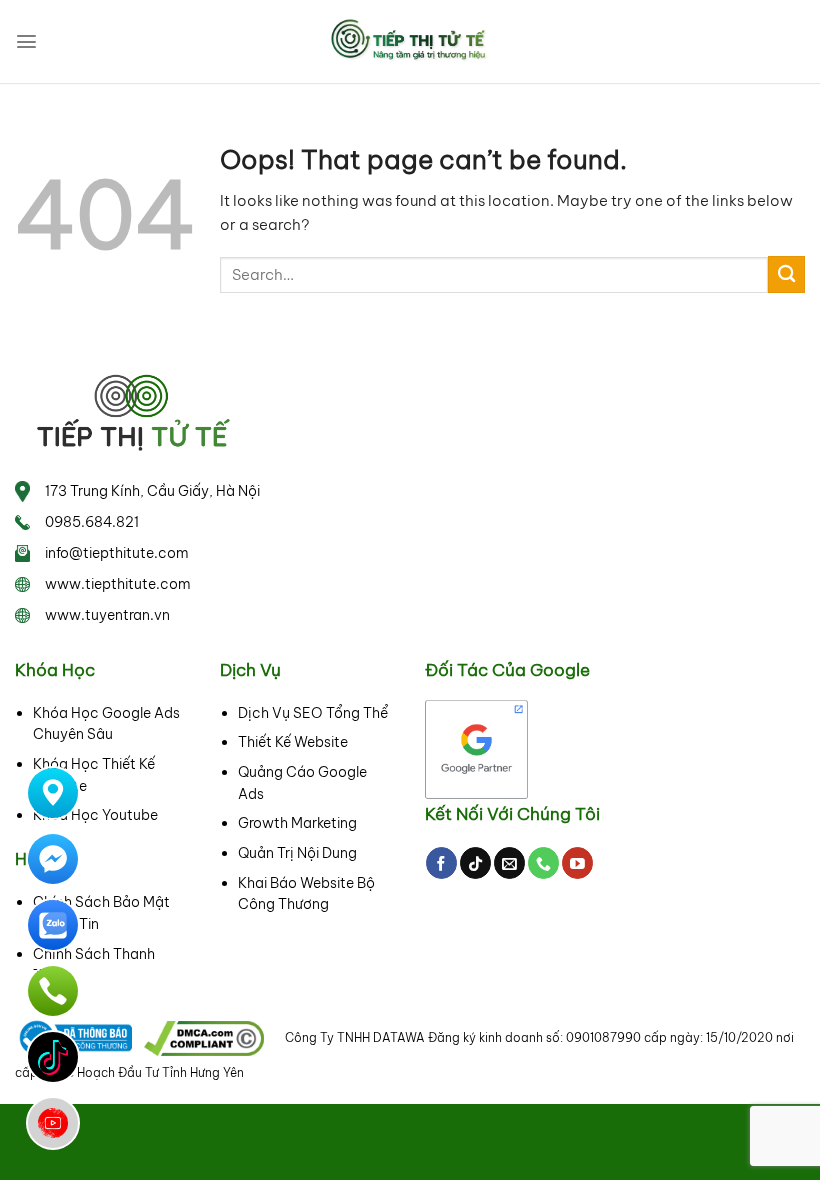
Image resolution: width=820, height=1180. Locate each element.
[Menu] (26, 41)
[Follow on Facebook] (441, 863)
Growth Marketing (297, 823)
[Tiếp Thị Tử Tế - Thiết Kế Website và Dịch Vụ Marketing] (410, 41)
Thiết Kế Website (293, 742)
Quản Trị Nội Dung (297, 853)
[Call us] (543, 863)
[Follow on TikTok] (475, 863)
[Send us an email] (509, 863)
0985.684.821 (92, 522)
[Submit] (786, 274)
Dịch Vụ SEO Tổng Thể (313, 713)
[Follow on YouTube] (577, 863)
